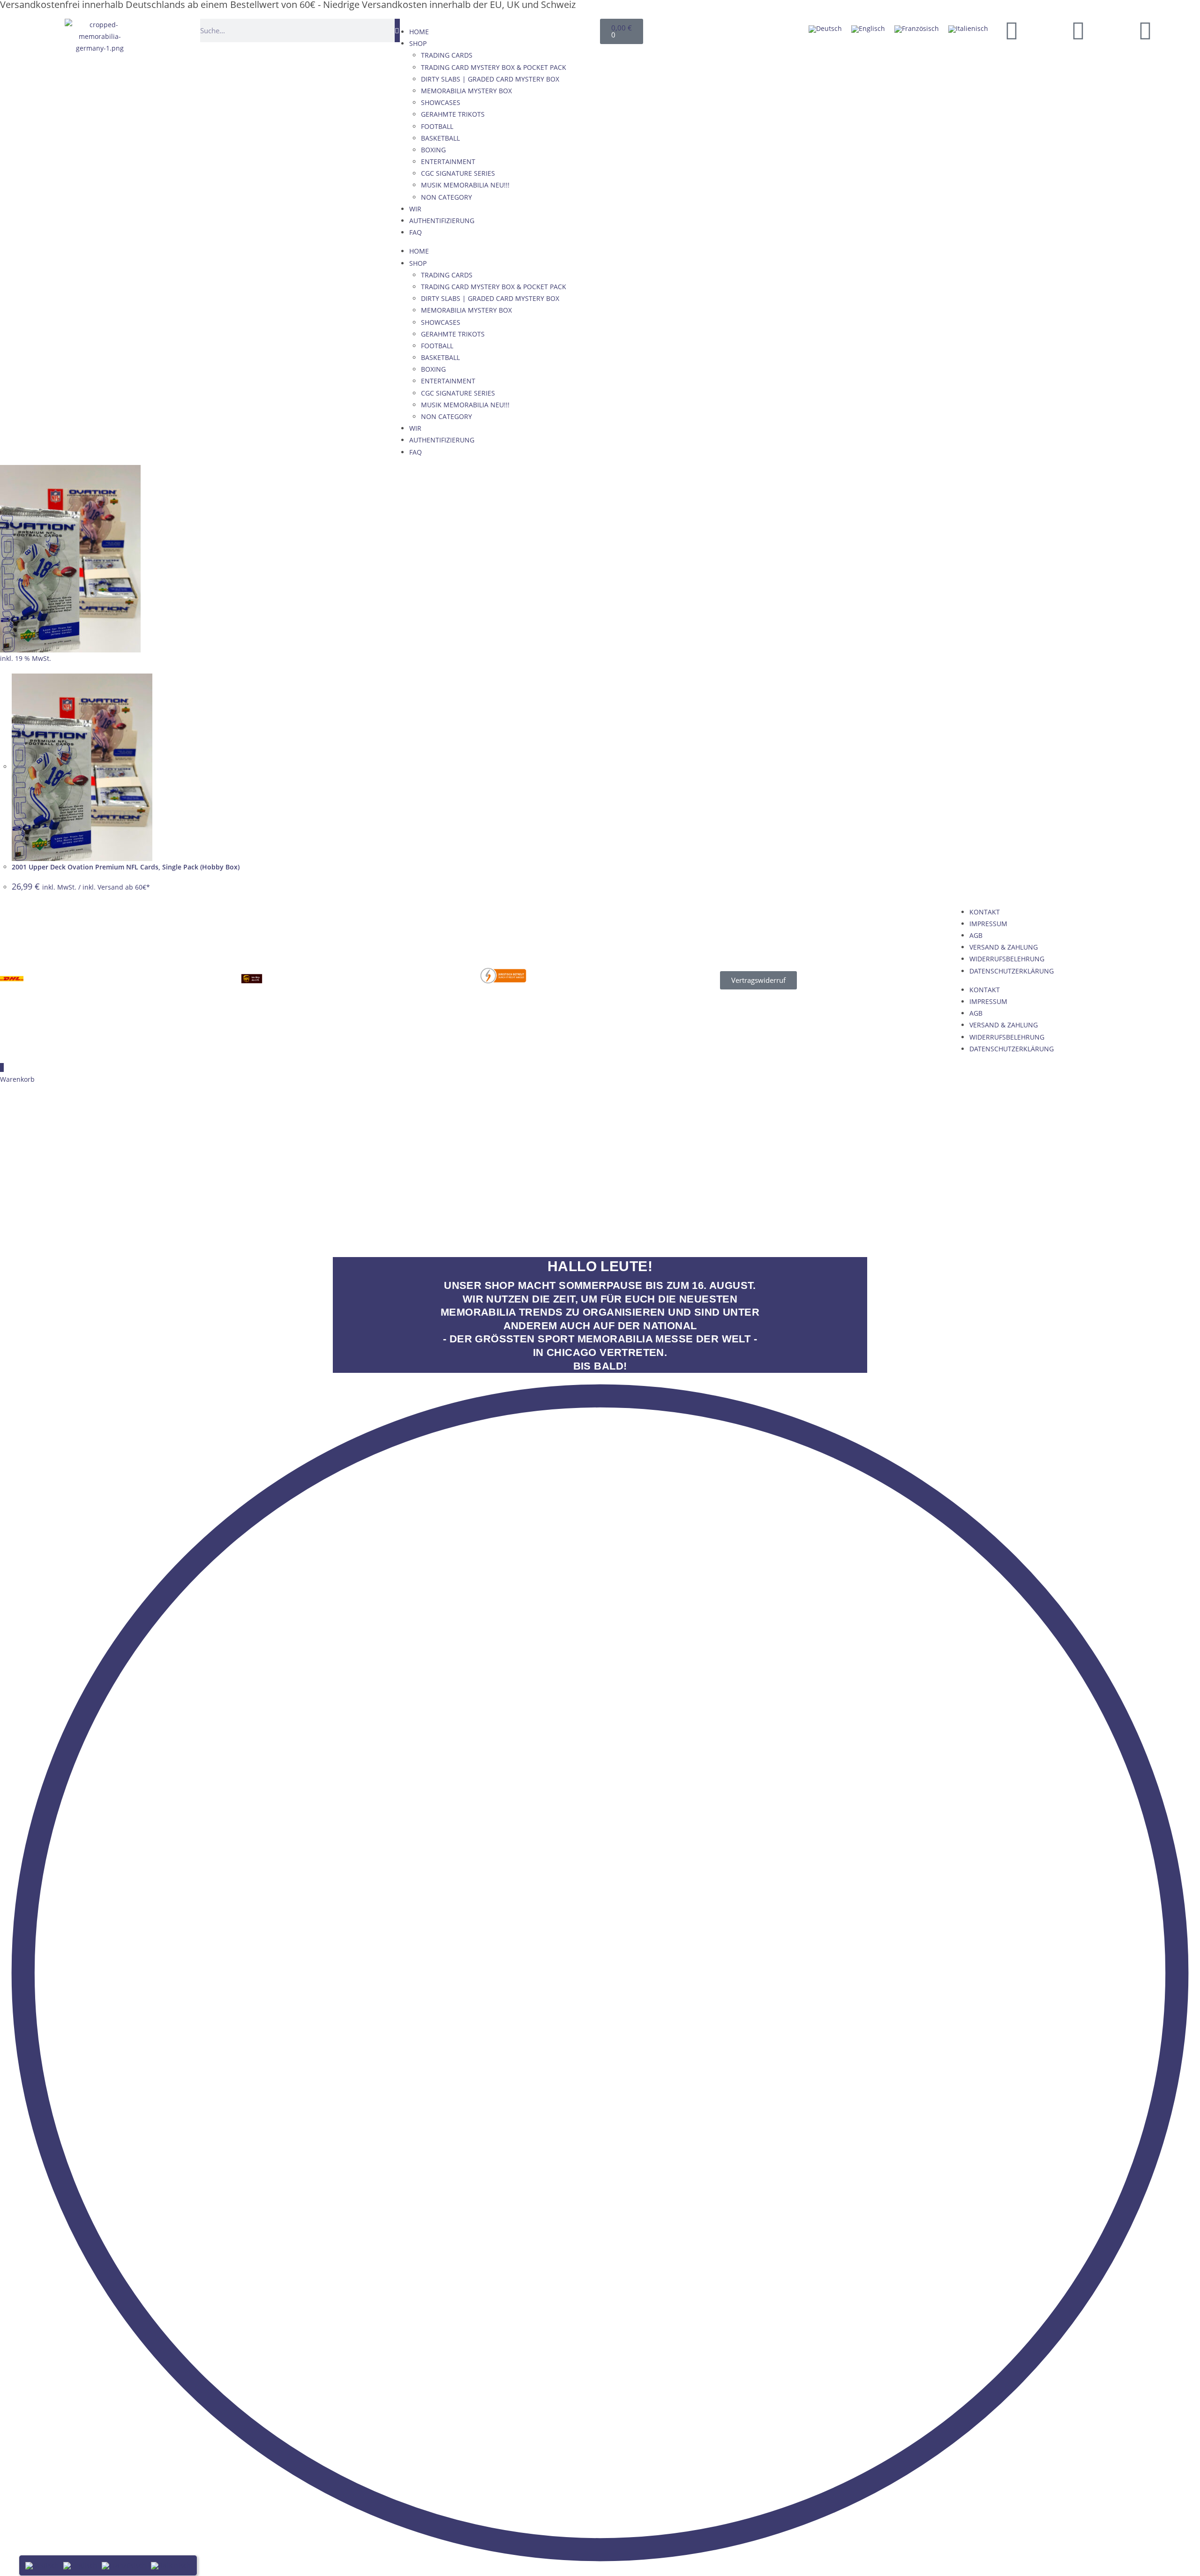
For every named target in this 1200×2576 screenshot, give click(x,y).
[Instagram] (1145, 30)
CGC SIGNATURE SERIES (458, 173)
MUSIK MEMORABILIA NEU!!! (465, 185)
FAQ (416, 232)
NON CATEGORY (446, 197)
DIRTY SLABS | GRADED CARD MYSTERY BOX (490, 79)
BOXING (433, 150)
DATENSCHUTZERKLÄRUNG (1012, 971)
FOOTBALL (437, 126)
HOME (419, 32)
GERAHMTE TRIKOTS (453, 114)
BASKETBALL (440, 138)
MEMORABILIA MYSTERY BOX (466, 91)
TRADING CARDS (447, 55)
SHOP (418, 43)
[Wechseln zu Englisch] (868, 29)
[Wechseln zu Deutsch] (825, 29)
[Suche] (397, 30)
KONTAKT (985, 912)
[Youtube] (1078, 30)
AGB (976, 935)
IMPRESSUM (988, 924)
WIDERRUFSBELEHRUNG (1007, 959)
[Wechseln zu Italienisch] (968, 29)
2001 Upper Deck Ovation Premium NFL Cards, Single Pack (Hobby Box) (126, 867)
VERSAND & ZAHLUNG (1004, 947)
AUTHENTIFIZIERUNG (442, 221)
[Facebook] (1012, 30)
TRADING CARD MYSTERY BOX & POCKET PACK (494, 67)
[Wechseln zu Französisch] (917, 29)
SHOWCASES (441, 102)
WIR (415, 209)
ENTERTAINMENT (448, 161)
